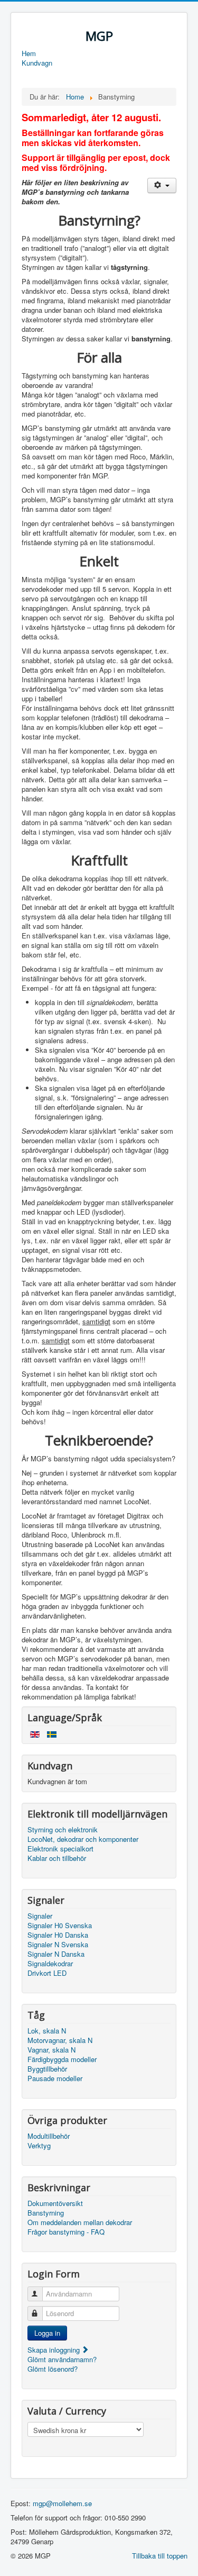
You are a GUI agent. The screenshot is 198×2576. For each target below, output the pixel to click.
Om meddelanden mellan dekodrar (80, 2222)
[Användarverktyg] (162, 186)
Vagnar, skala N (51, 2050)
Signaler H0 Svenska (60, 1926)
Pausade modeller (55, 2078)
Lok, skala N (47, 2031)
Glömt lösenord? (53, 2369)
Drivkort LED (47, 1973)
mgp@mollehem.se (62, 2503)
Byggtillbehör (47, 2069)
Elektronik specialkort (60, 1849)
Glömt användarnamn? (62, 2359)
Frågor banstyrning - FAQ (66, 2232)
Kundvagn (37, 63)
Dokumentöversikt (55, 2203)
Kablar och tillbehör (57, 1858)
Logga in (47, 2333)
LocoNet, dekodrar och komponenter (83, 1839)
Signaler (40, 1916)
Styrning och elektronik (63, 1830)
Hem (29, 53)
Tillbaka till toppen (160, 2556)
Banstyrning (46, 2213)
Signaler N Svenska (58, 1945)
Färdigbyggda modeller (62, 2059)
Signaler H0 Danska (58, 1935)
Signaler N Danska (56, 1954)
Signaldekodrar (50, 1964)
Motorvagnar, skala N (60, 2040)
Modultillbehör (49, 2136)
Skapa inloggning (55, 2350)
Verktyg (39, 2146)
